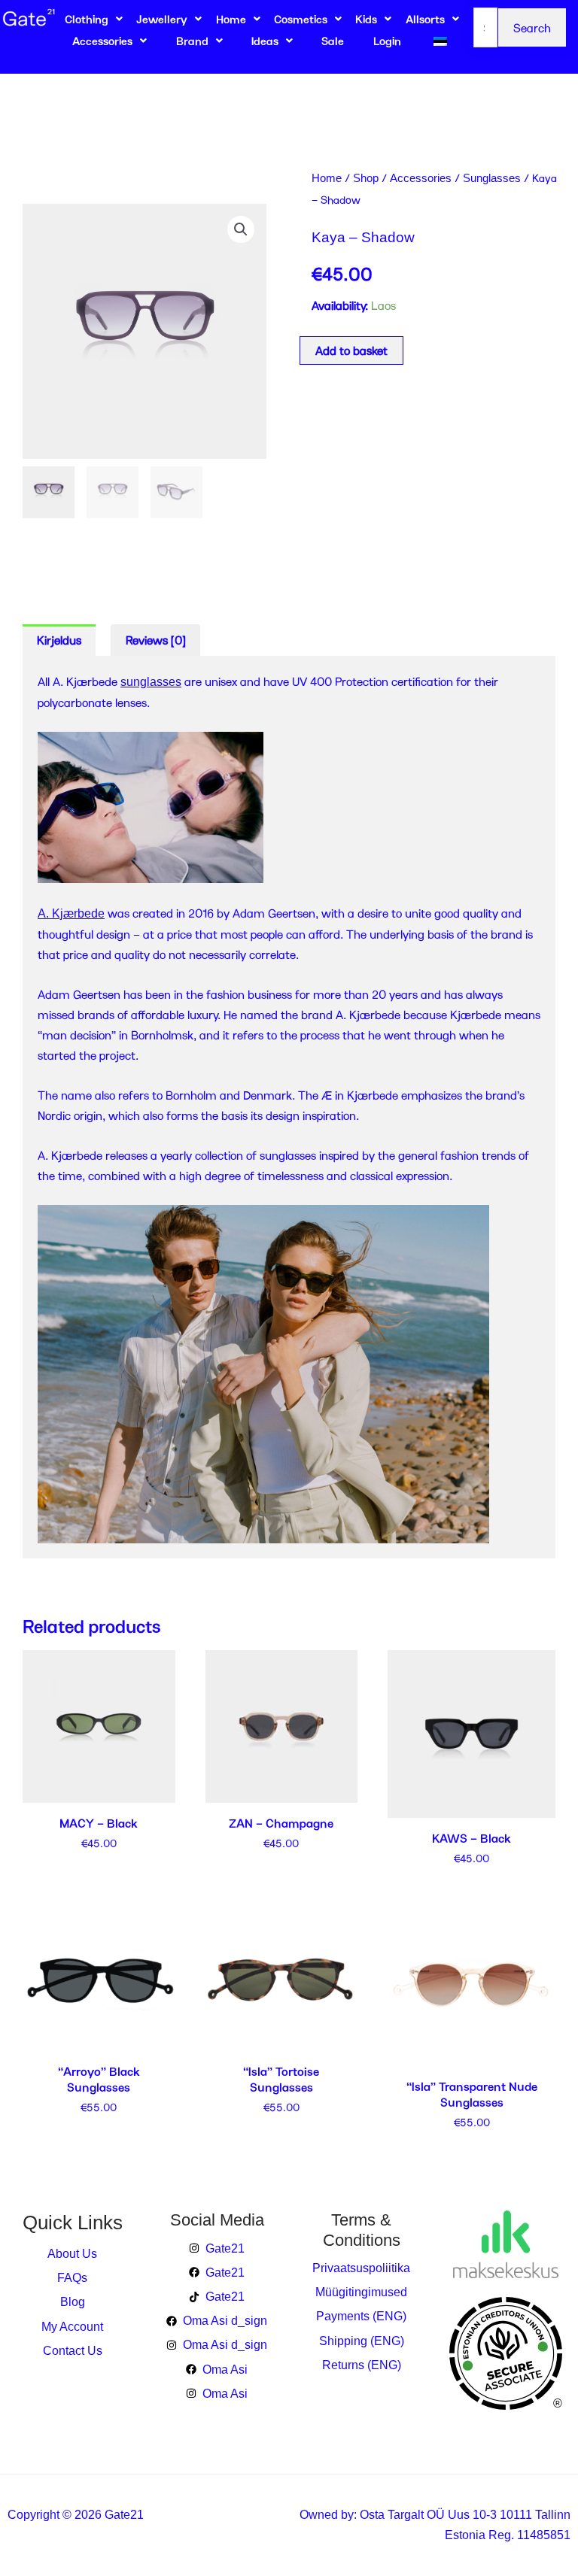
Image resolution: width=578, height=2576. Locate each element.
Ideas (265, 41)
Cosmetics (301, 19)
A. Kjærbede (71, 913)
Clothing (87, 19)
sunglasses (151, 682)
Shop (366, 178)
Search (532, 27)
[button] (241, 229)
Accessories (102, 41)
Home (231, 19)
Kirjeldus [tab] (59, 640)
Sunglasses (492, 178)
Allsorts (425, 19)
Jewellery (162, 19)
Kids (366, 19)
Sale (333, 41)
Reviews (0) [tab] (156, 640)
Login (387, 41)
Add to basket (351, 350)
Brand (192, 41)
